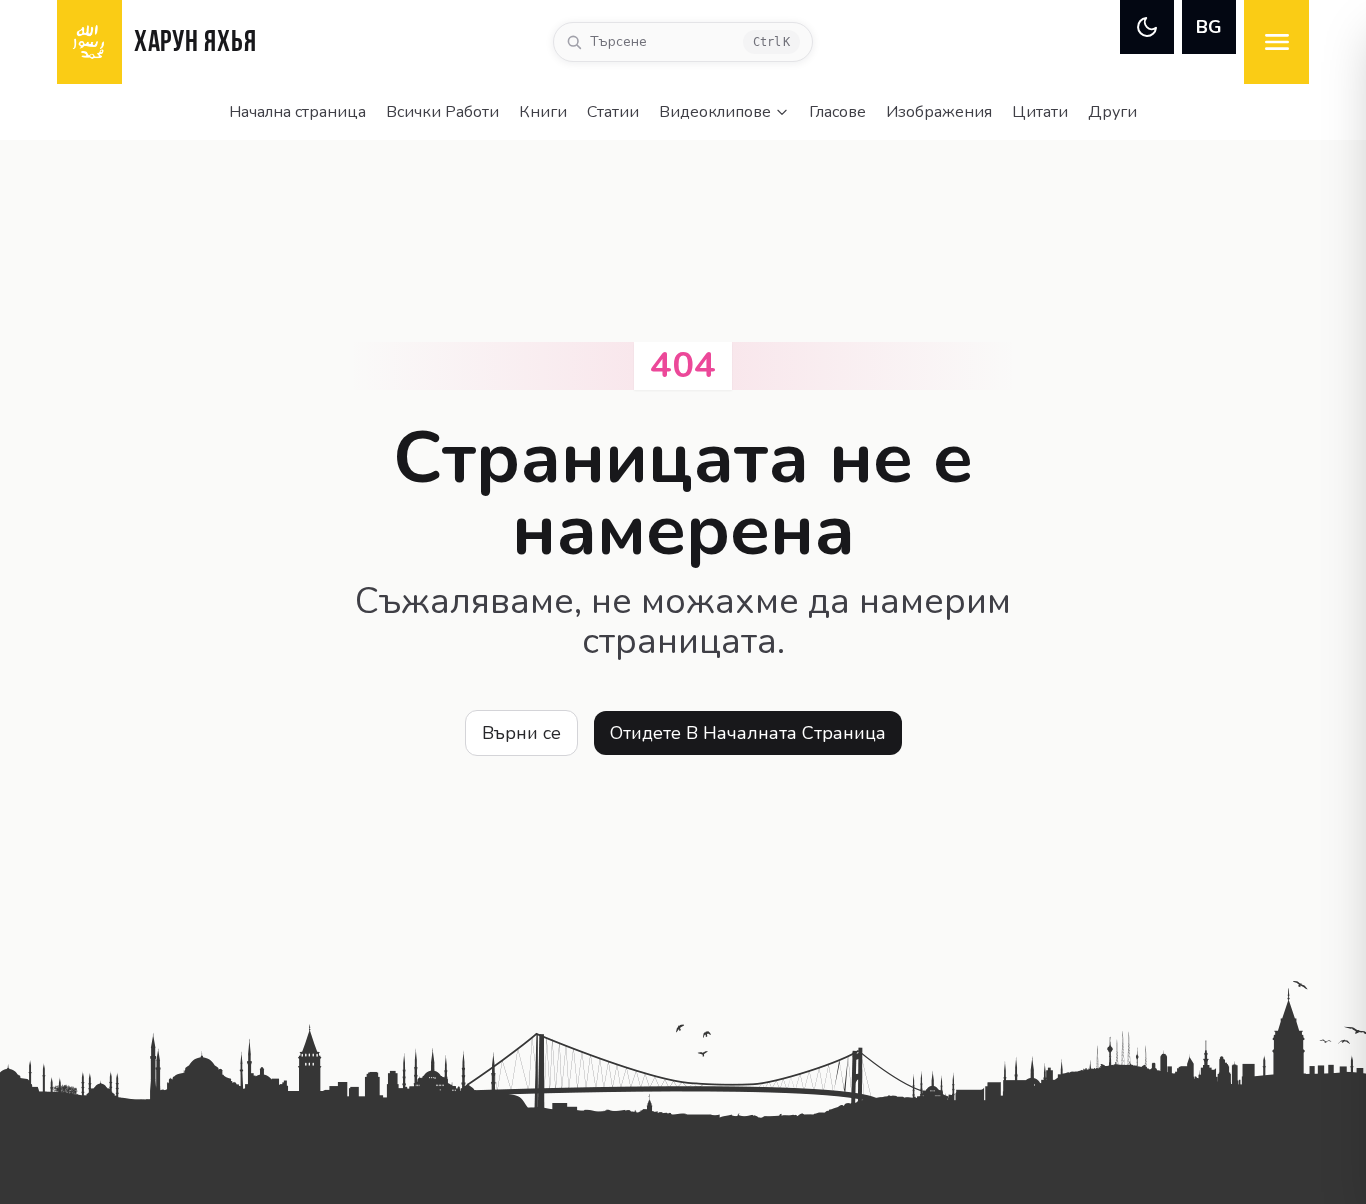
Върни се (521, 733)
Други (1112, 112)
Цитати (1040, 112)
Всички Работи (442, 112)
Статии (613, 112)
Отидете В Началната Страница (748, 733)
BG (1209, 27)
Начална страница (297, 112)
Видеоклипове (715, 112)
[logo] (89, 42)
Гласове (837, 112)
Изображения (939, 112)
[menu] (1276, 42)
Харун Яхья (195, 43)
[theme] (1147, 27)
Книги (543, 112)
